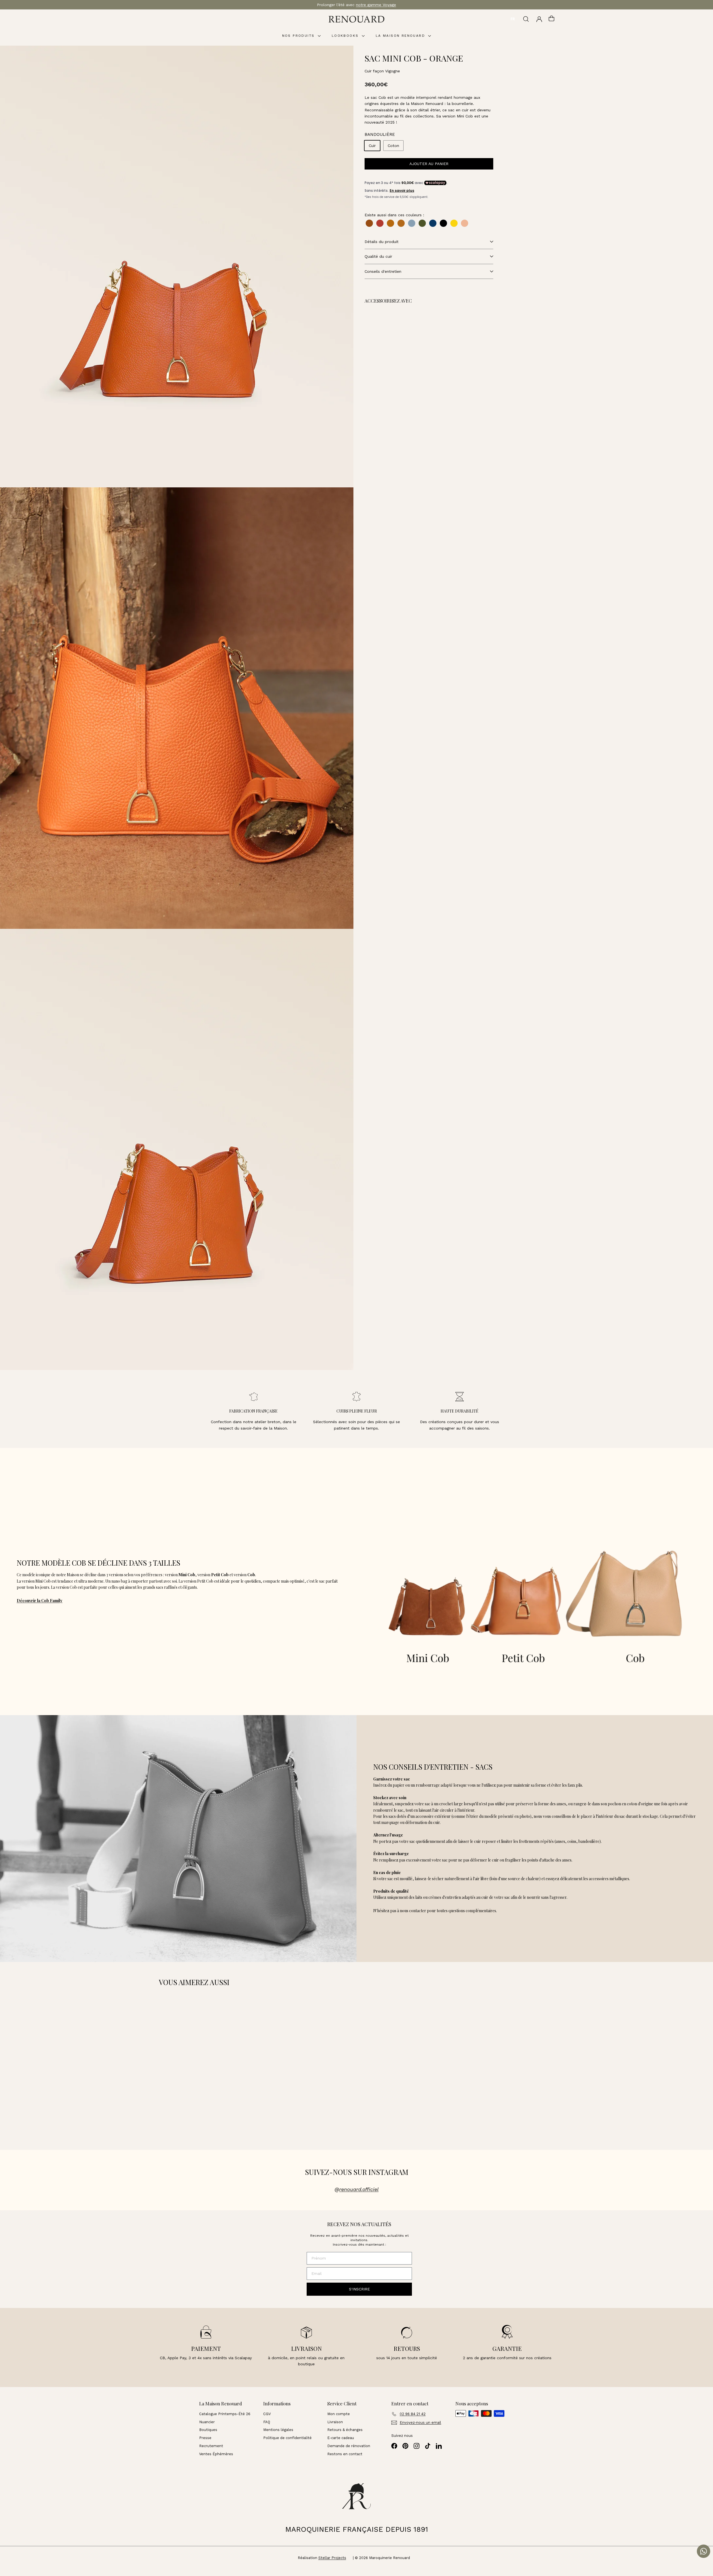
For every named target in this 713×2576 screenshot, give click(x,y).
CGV (267, 2414)
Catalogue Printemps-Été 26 (225, 2414)
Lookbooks (346, 36)
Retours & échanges (345, 2430)
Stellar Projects (332, 2558)
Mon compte (339, 2414)
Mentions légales (278, 2430)
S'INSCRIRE (359, 2289)
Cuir (372, 146)
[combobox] (513, 19)
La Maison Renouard (401, 36)
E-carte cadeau (341, 2438)
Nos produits (299, 36)
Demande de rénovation (349, 2446)
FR (513, 19)
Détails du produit (382, 242)
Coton (393, 146)
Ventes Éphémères (216, 2454)
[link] (406, 337)
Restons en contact (345, 2454)
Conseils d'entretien (383, 271)
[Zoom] (177, 266)
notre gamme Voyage (376, 5)
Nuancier (207, 2422)
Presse (205, 2438)
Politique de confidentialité (287, 2438)
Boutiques (208, 2430)
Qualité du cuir (378, 256)
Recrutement (211, 2446)
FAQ (267, 2422)
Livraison (335, 2422)
